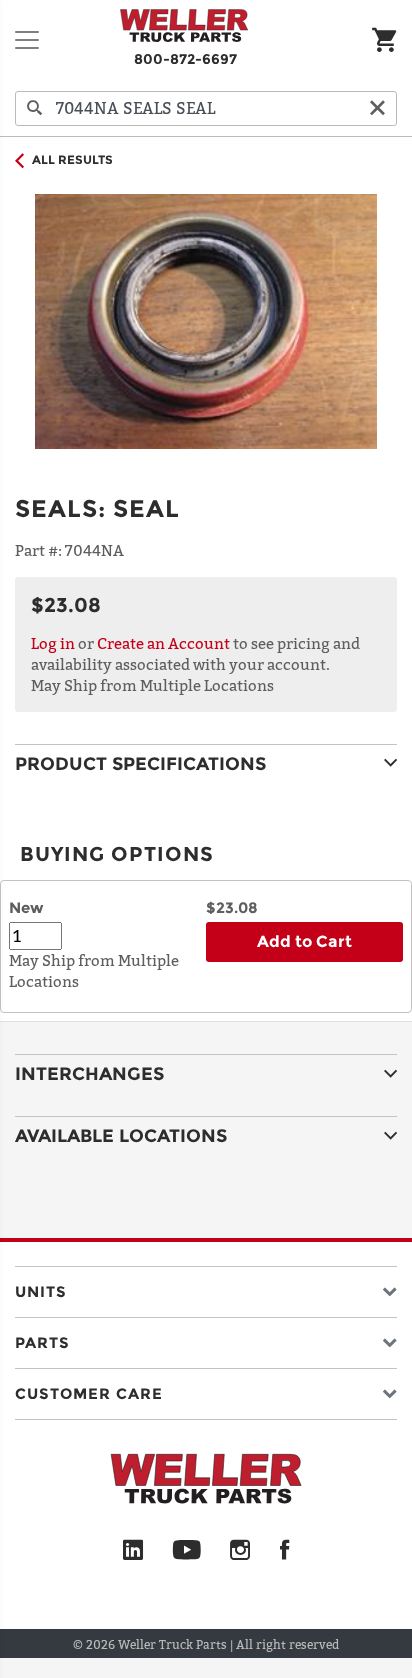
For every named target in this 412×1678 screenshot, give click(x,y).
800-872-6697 (185, 59)
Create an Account (163, 643)
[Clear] (377, 108)
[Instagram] (240, 1551)
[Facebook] (284, 1551)
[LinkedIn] (133, 1551)
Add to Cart (304, 941)
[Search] (35, 108)
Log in (53, 643)
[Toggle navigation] (27, 40)
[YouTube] (186, 1551)
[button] (206, 1287)
